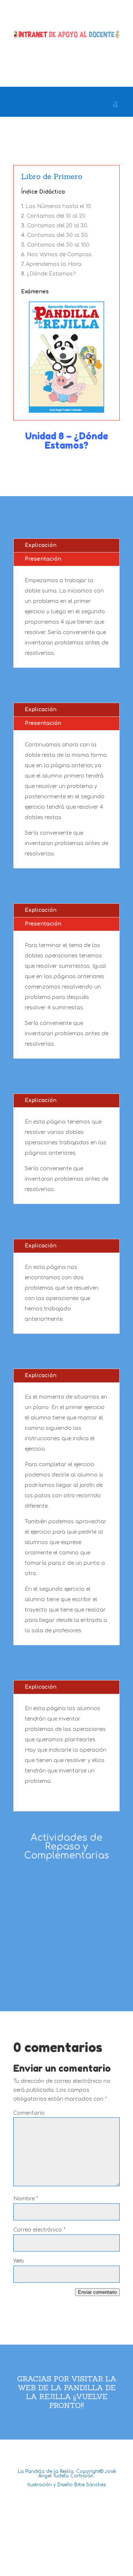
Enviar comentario (97, 2292)
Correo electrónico (39, 2230)
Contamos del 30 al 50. (58, 235)
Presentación (43, 559)
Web (19, 2261)
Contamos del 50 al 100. (59, 245)
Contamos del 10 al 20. (56, 216)
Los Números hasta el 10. (59, 206)
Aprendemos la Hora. (54, 264)
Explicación (41, 545)
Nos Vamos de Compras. (60, 255)
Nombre (26, 2199)
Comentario (29, 2113)
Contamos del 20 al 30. (57, 226)
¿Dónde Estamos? (51, 274)
